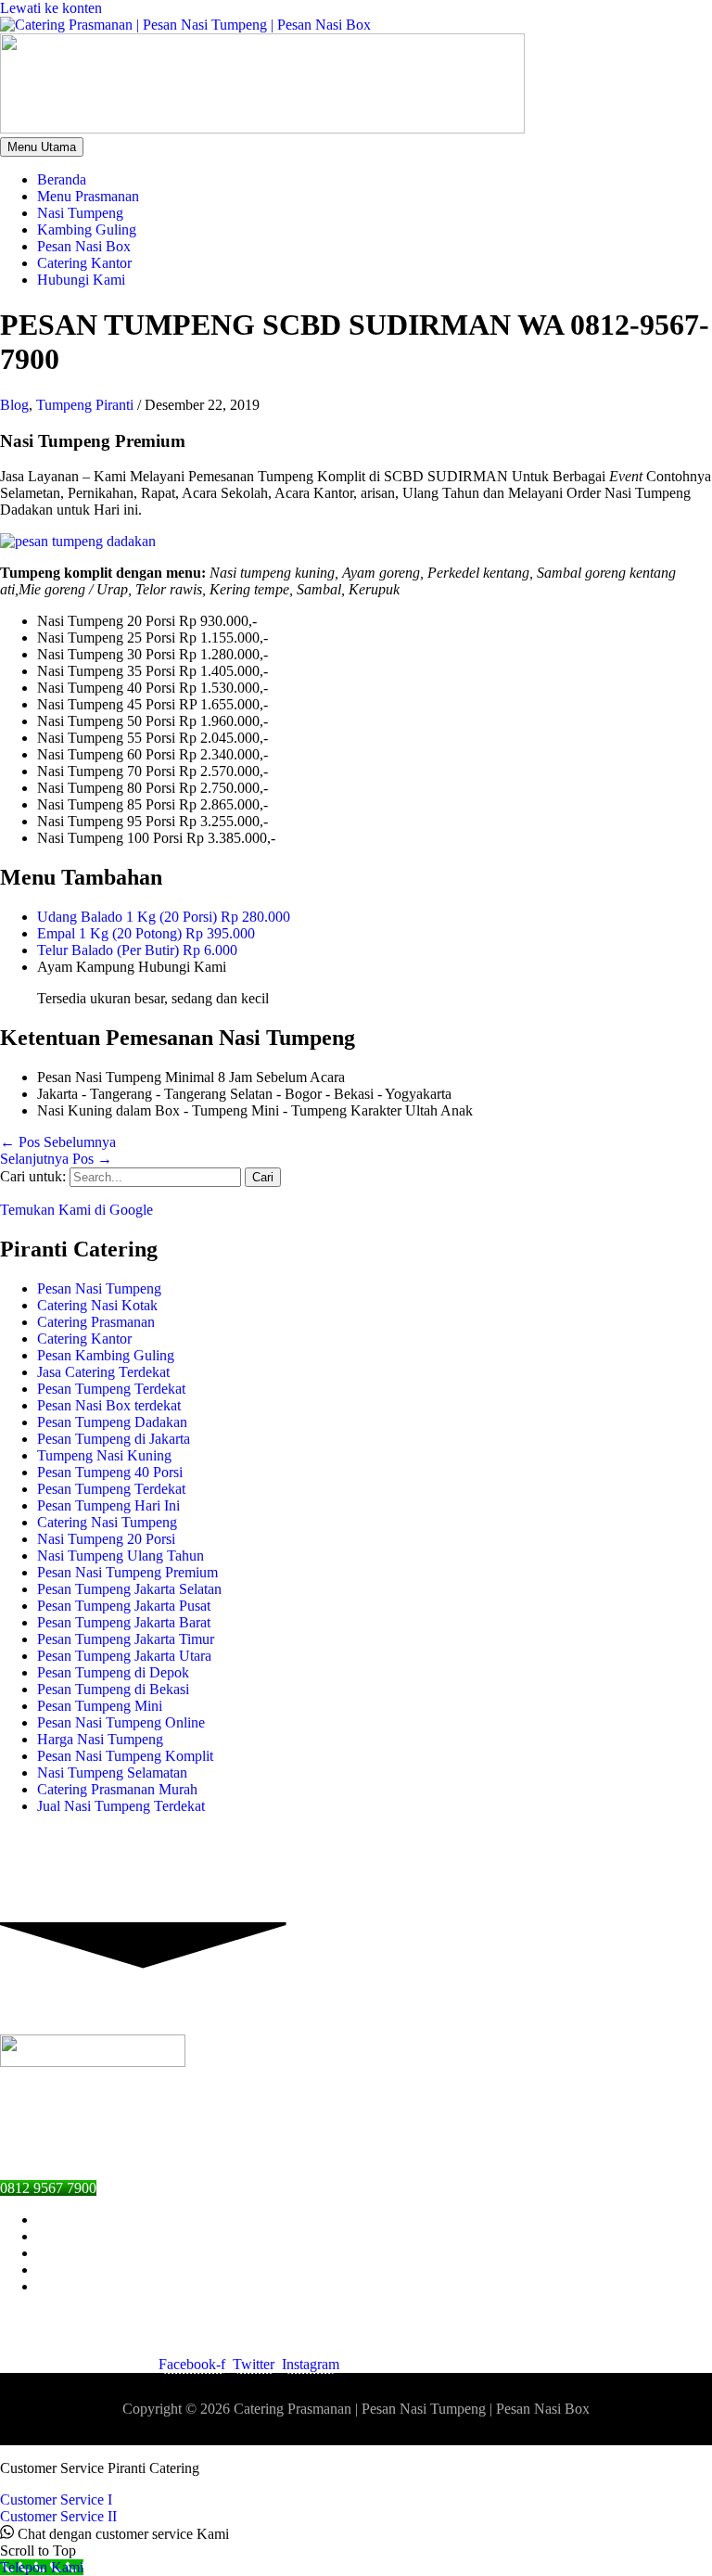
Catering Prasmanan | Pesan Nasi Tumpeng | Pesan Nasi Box (412, 2409)
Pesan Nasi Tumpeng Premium (127, 1572)
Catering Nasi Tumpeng (107, 1522)
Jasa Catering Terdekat (103, 1372)
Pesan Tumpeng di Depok (113, 1672)
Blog (14, 405)
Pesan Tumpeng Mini (100, 1706)
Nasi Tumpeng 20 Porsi (106, 1539)
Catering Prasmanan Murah (117, 1789)
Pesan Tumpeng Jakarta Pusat (124, 1606)
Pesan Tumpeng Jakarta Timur (126, 1639)
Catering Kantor (84, 1339)
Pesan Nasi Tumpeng (99, 1288)
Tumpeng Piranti (85, 405)
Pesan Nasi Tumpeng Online (121, 1722)
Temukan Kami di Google (76, 1210)
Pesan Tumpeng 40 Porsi (110, 1472)
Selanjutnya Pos (56, 1159)
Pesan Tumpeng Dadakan (112, 1422)
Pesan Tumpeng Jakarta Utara (124, 1656)
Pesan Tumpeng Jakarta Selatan (129, 1589)
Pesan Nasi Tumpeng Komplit (125, 1756)
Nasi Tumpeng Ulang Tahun (121, 1556)
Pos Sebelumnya (58, 1142)
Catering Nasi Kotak (97, 1305)
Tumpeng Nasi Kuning (104, 1455)
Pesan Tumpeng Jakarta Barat (124, 1622)
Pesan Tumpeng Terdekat (111, 1389)
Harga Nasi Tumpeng (100, 1739)
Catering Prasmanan (96, 1322)
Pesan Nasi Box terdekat (109, 1405)
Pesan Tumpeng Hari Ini (108, 1505)
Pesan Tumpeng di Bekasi (113, 1689)
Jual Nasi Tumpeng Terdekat (121, 1806)
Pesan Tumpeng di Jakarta (114, 1439)
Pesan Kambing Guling (106, 1355)
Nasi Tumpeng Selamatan (112, 1773)
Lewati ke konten (51, 8)
